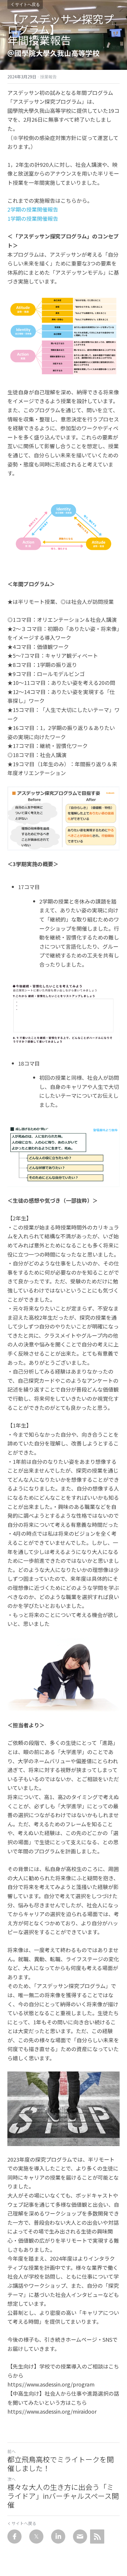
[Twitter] (36, 2537)
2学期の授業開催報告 (33, 209)
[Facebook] (14, 2537)
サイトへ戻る (27, 4)
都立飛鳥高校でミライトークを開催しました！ (61, 2464)
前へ (12, 2451)
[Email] (80, 2537)
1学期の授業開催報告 (33, 218)
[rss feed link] (97, 2537)
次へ (12, 2479)
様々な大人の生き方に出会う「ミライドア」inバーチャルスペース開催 (63, 2496)
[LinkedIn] (58, 2537)
